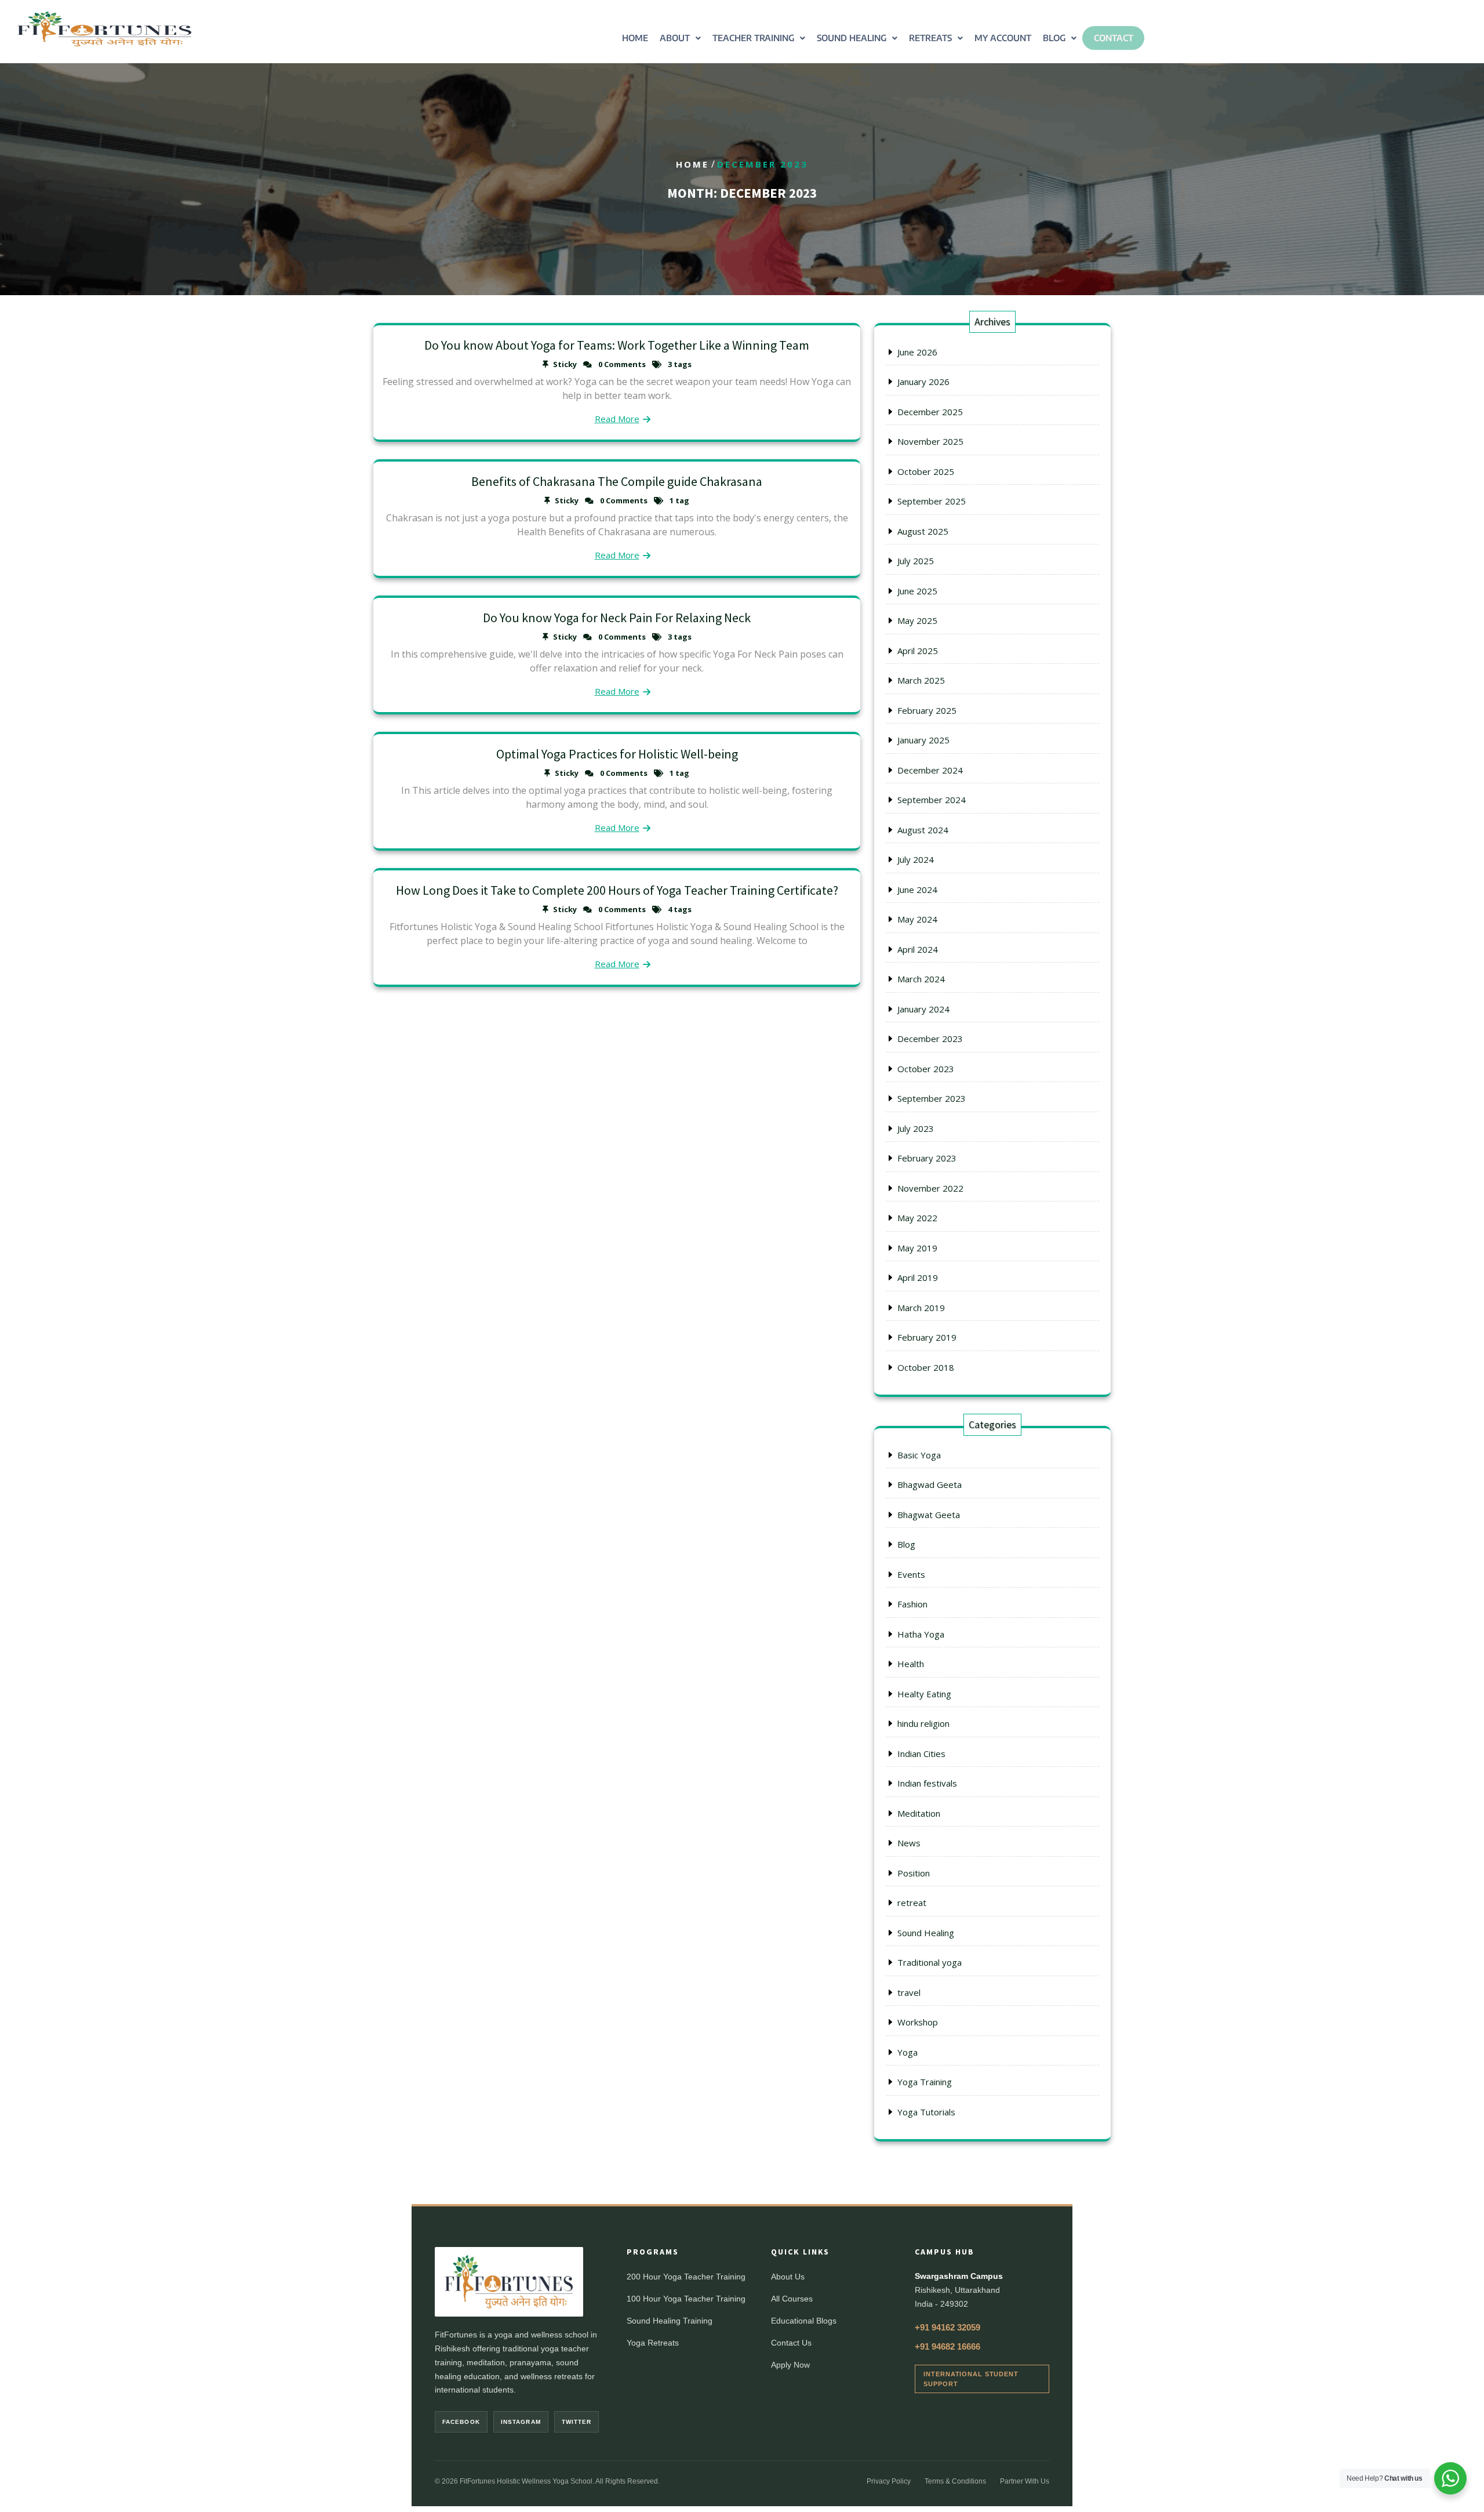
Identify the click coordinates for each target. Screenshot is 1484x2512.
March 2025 (921, 680)
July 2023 (916, 1128)
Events (911, 1574)
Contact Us (791, 2343)
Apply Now (790, 2365)
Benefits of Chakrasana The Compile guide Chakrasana (617, 481)
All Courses (792, 2299)
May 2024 (917, 919)
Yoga (908, 2052)
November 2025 (930, 441)
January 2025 (923, 740)
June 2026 (917, 352)
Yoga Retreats (653, 2343)
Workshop (918, 2022)
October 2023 (926, 1069)
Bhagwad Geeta (930, 1484)
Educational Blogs (804, 2321)
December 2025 (930, 412)
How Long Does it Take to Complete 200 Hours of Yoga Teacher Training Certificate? (617, 890)
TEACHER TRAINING (753, 38)
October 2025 (926, 471)
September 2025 (932, 501)
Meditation (919, 1813)
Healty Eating (924, 1694)
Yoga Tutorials (926, 2112)
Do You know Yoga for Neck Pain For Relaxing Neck (617, 618)
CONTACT (1114, 38)
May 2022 (917, 1218)
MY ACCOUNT (1003, 38)
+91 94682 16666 (947, 2346)
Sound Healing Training (670, 2321)
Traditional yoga (930, 1962)
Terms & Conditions (955, 2481)
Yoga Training (925, 2082)
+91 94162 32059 (947, 2327)
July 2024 (916, 859)
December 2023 (930, 1039)
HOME (635, 38)
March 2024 (921, 979)
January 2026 (923, 382)
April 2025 (918, 651)
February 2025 (927, 710)
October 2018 (926, 1367)
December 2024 (930, 770)
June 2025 (917, 591)
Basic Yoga (919, 1455)
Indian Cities (921, 1754)
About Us (788, 2277)
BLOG (1054, 38)
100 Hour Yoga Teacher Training (686, 2299)
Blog (906, 1544)
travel (909, 1992)
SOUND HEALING (852, 38)
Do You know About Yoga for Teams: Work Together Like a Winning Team (617, 345)
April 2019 (918, 1277)
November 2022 (930, 1188)
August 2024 (923, 830)
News (909, 1843)
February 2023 (927, 1158)
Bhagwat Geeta (929, 1515)
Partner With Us (1025, 2481)
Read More (617, 419)
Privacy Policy (889, 2481)
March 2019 (921, 1308)
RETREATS (930, 38)
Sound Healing (926, 1933)
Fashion (912, 1604)
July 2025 (916, 561)
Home (692, 164)
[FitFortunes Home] (509, 2282)
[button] (680, 38)
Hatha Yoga (921, 1634)
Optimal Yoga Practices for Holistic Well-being (617, 754)
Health (911, 1664)
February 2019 (927, 1337)
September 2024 (932, 800)
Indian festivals (927, 1783)
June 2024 (917, 890)
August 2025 (923, 531)
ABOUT (675, 38)
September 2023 (932, 1098)
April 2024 (918, 949)
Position (914, 1873)
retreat (912, 1903)
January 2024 (923, 1009)
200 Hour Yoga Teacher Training (686, 2277)
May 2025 (917, 620)
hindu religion (923, 1723)
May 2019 (917, 1248)
